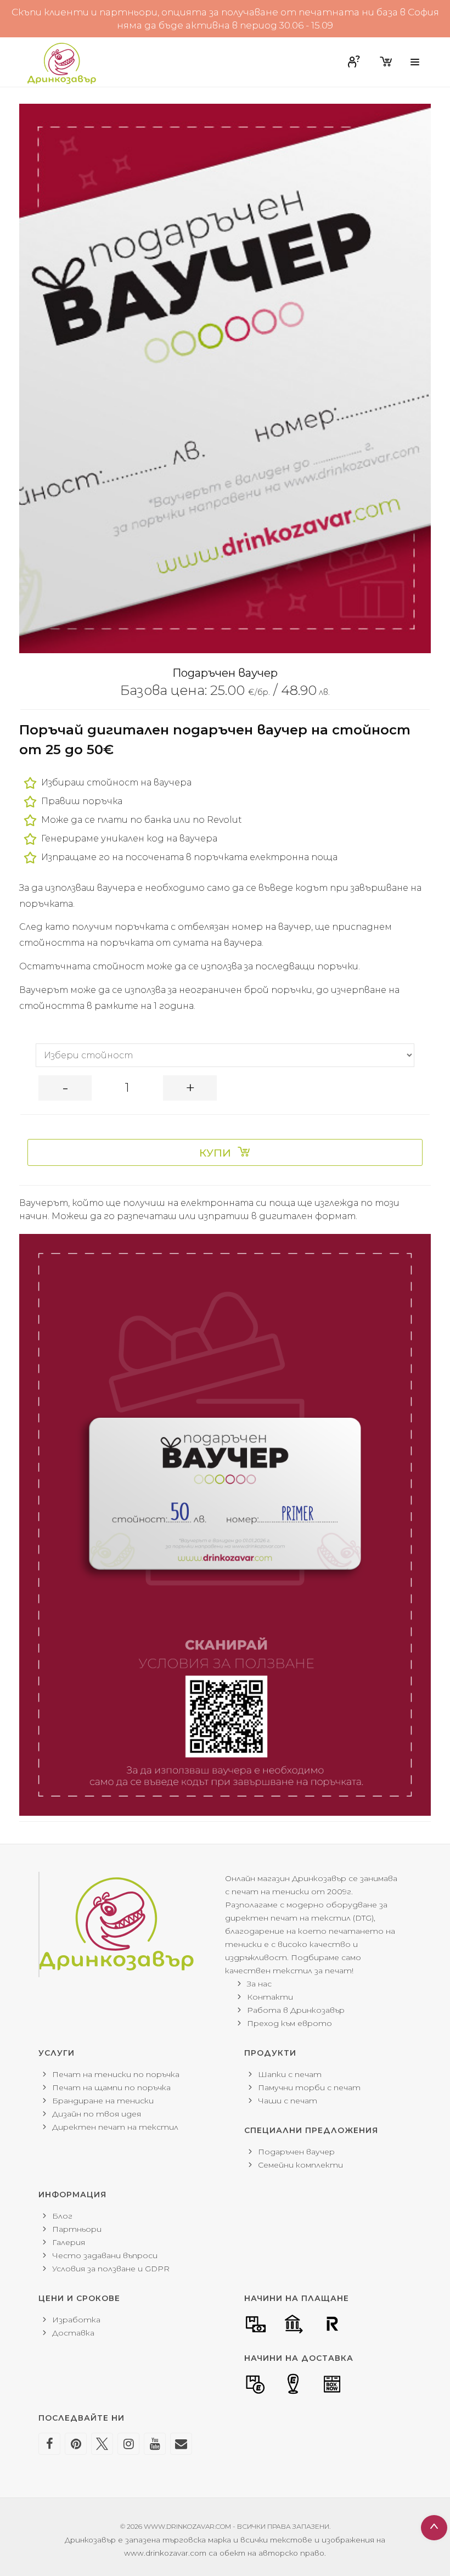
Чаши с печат (288, 2101)
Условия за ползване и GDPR (111, 2269)
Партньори (77, 2229)
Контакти (270, 1997)
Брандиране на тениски (103, 2101)
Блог (62, 2216)
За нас (259, 1984)
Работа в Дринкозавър (296, 2010)
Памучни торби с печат (309, 2087)
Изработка (76, 2320)
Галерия (69, 2242)
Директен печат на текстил (115, 2127)
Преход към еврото (289, 2023)
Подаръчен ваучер (296, 2152)
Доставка (73, 2333)
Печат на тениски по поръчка (116, 2074)
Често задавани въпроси (105, 2255)
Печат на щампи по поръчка (111, 2087)
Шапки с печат (290, 2074)
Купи (215, 1153)
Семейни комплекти (300, 2165)
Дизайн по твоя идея (97, 2114)
